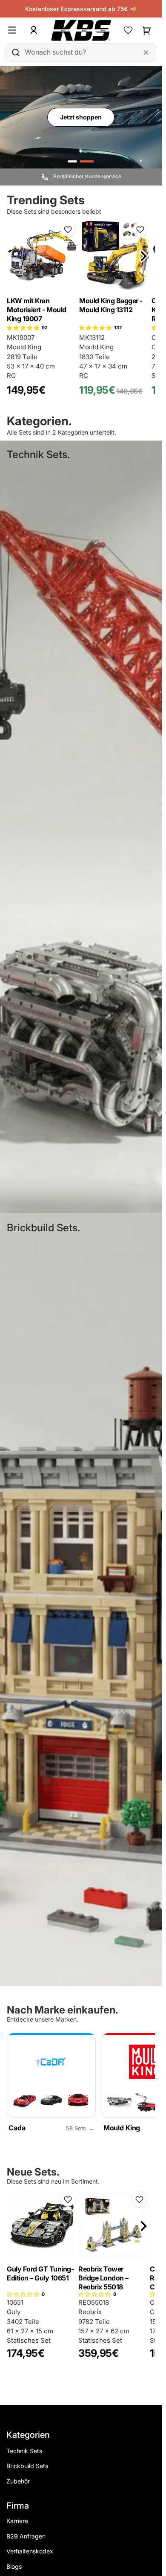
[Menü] (16, 30)
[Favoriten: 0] (128, 30)
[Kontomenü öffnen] (34, 30)
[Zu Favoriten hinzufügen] (68, 229)
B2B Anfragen (26, 2536)
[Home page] (81, 30)
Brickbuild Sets (27, 2466)
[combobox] (81, 52)
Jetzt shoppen (81, 117)
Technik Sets (24, 2451)
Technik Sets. (38, 454)
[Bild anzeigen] (72, 161)
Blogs (14, 2566)
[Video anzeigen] (87, 161)
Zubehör (18, 2481)
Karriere (17, 2521)
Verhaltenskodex (30, 2551)
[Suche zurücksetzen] (146, 52)
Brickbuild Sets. (43, 1228)
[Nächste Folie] (144, 256)
